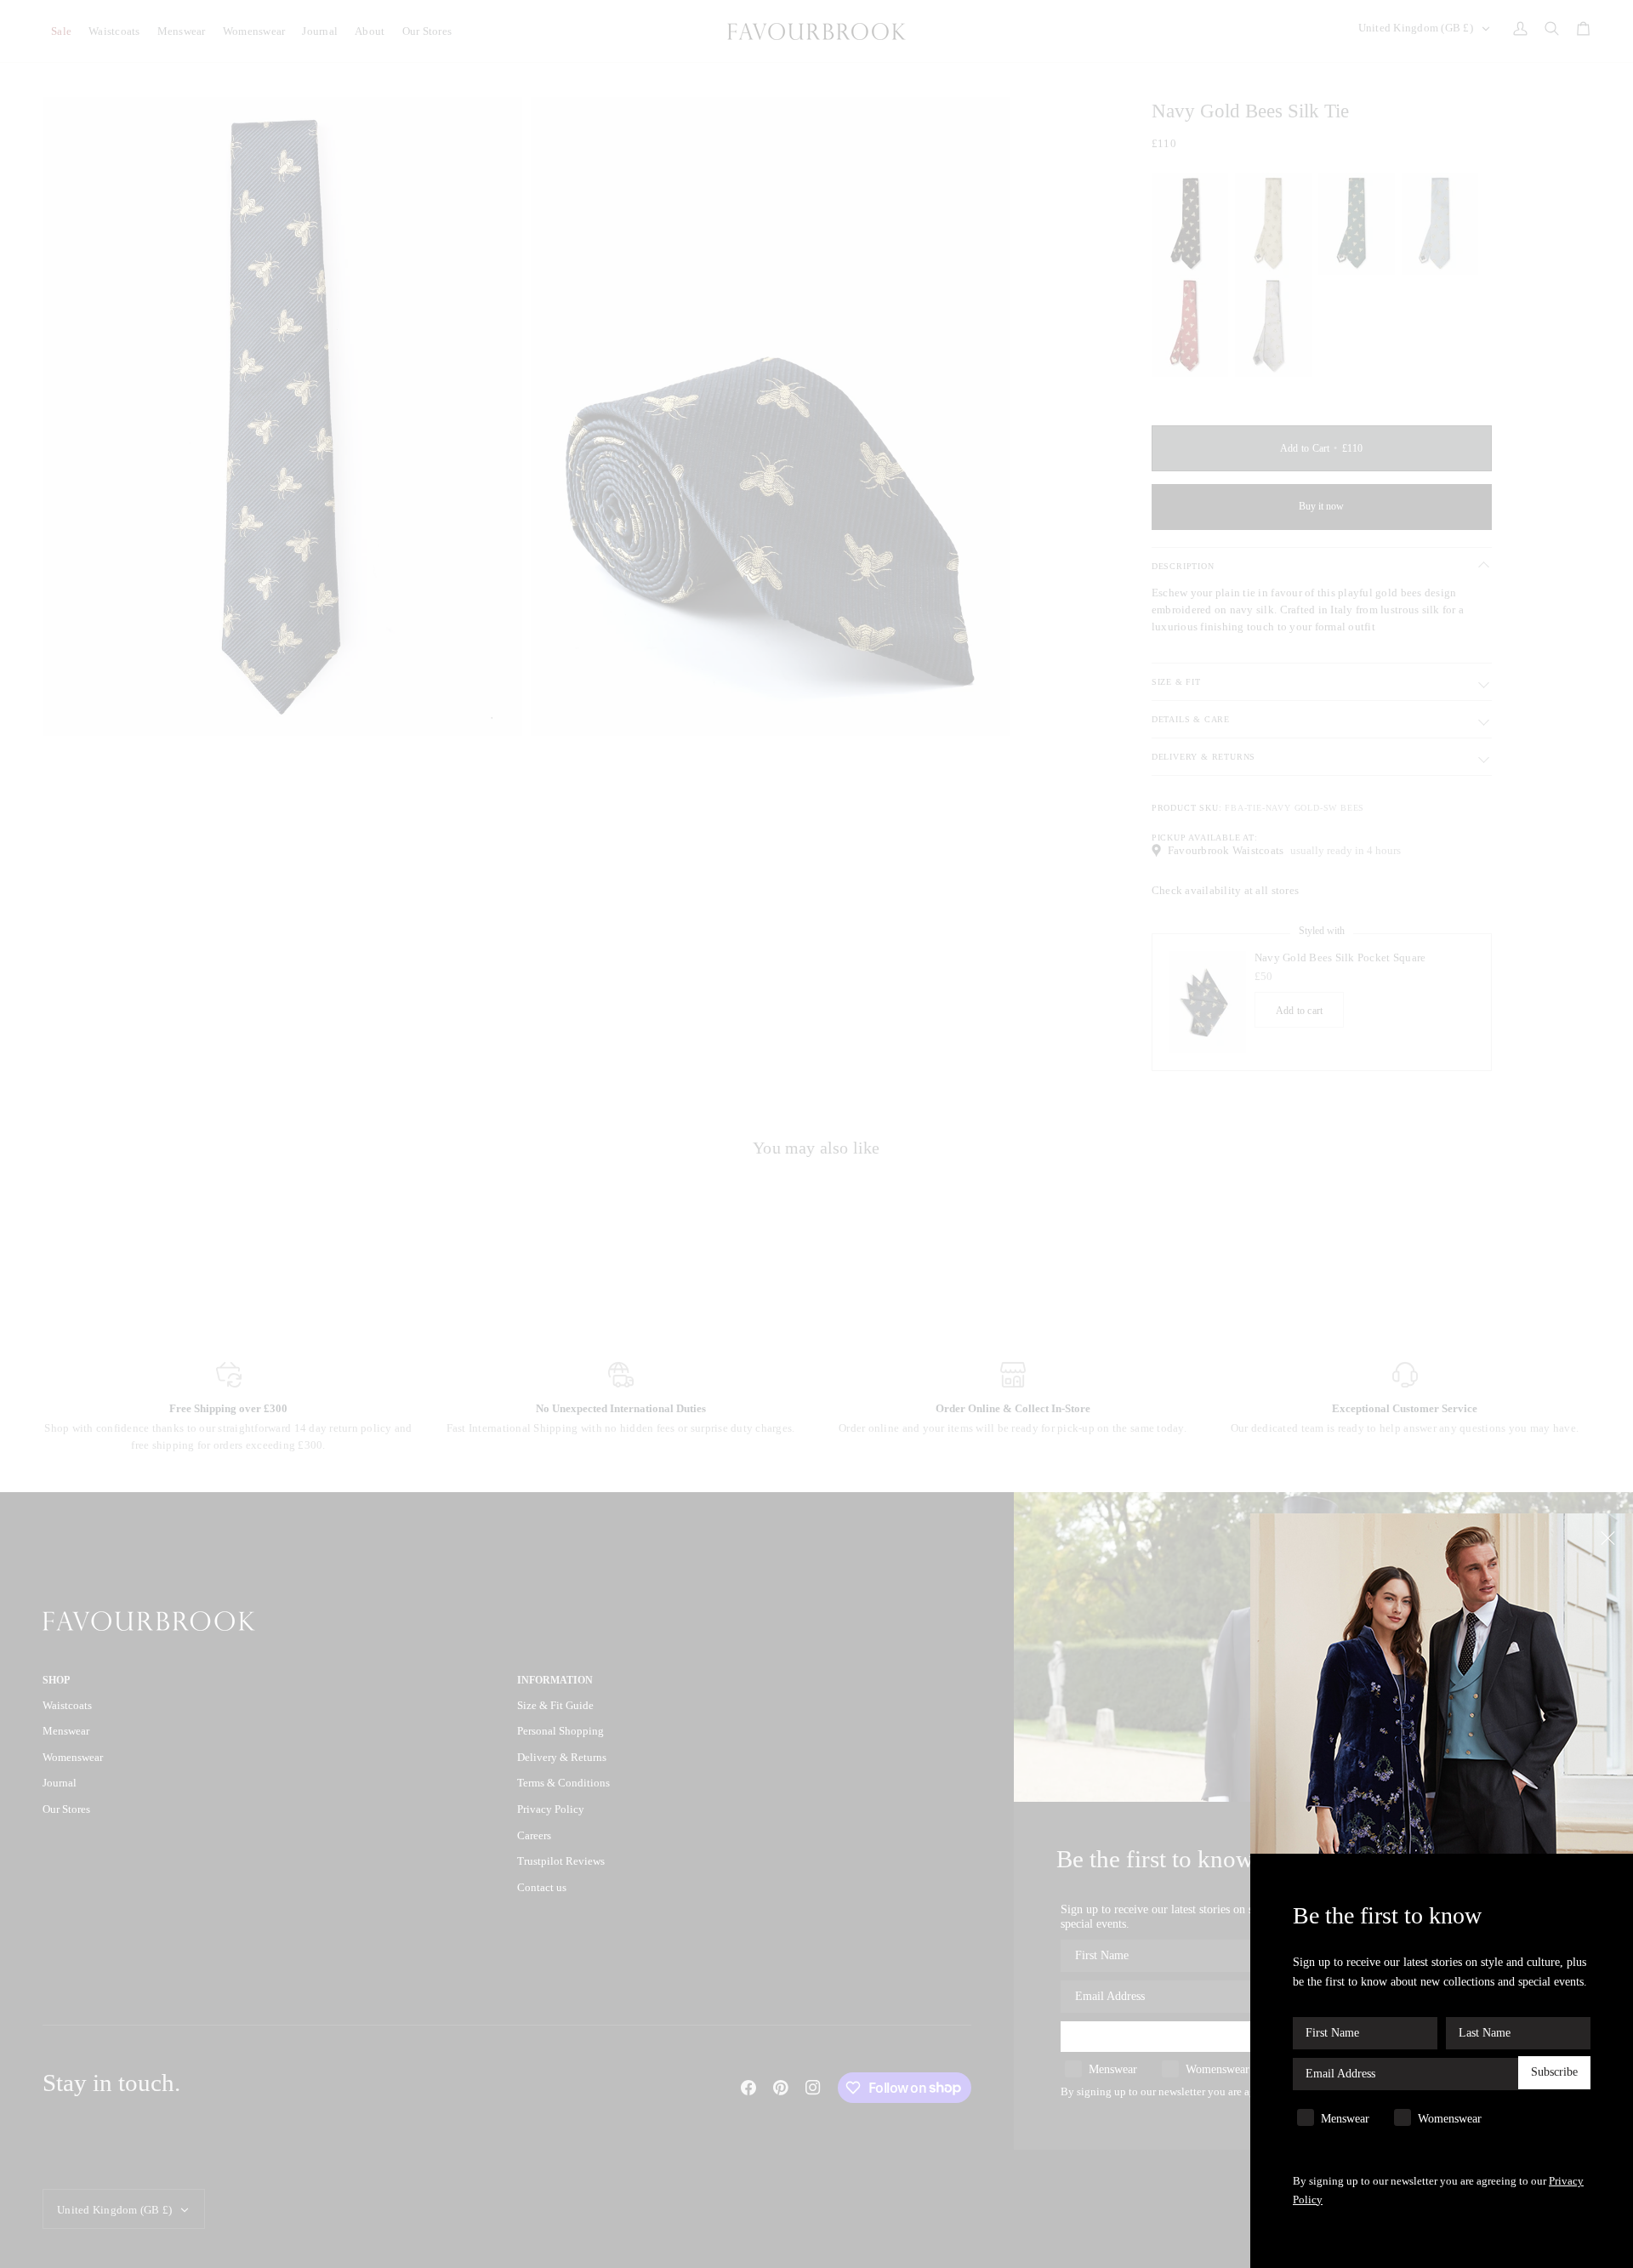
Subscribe (1554, 2073)
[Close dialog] (1610, 1537)
